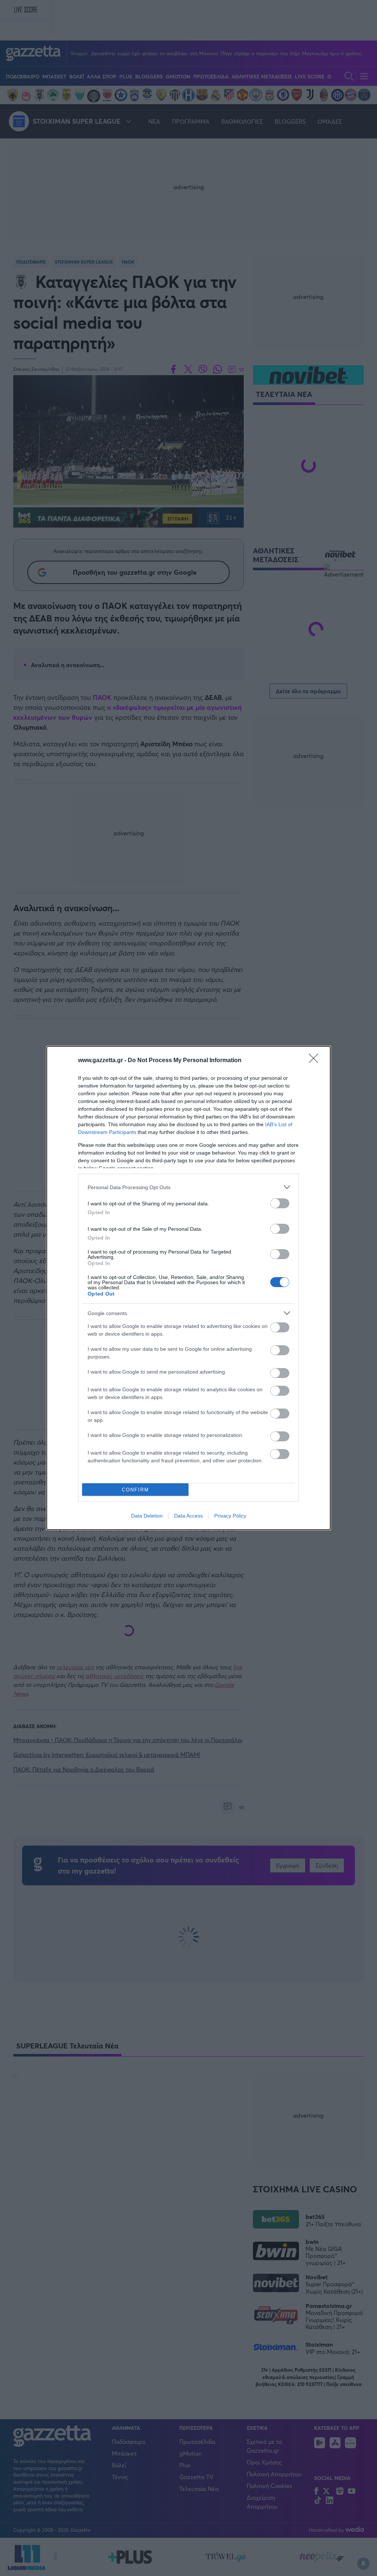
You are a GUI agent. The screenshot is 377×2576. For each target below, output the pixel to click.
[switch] (280, 1203)
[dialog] (188, 1288)
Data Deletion (147, 1516)
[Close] (316, 1061)
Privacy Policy (230, 1516)
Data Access (188, 1516)
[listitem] (188, 1187)
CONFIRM (135, 1490)
